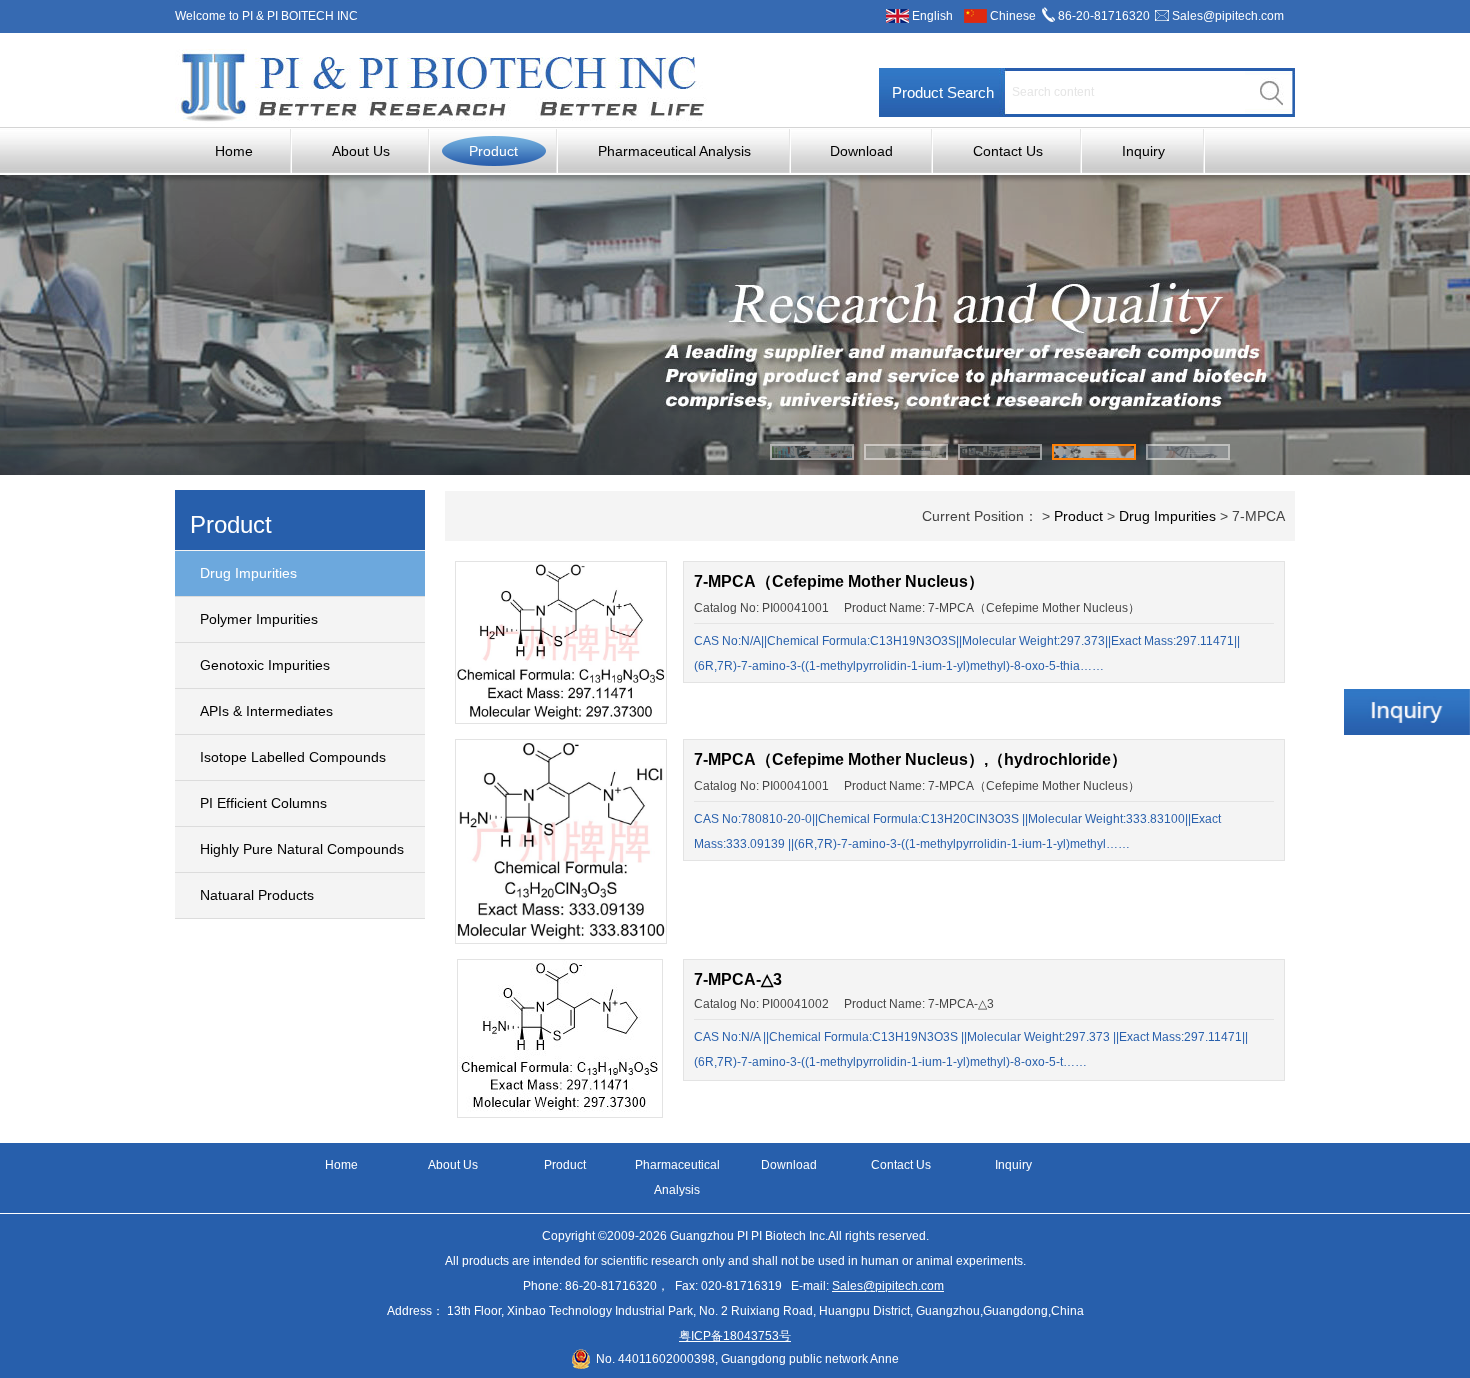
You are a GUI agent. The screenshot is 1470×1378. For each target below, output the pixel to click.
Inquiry (1143, 151)
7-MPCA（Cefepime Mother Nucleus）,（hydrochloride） (910, 759)
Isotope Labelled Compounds (293, 757)
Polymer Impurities (259, 619)
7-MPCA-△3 (738, 979)
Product (493, 151)
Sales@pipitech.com (1228, 16)
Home (234, 151)
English (932, 16)
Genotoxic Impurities (265, 665)
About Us (361, 151)
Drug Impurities (248, 573)
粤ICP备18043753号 (735, 1336)
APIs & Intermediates (266, 711)
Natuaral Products (257, 895)
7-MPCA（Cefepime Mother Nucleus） (839, 581)
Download (861, 151)
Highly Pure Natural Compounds (302, 849)
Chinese (1013, 16)
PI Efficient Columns (263, 803)
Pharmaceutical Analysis (674, 151)
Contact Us (1008, 151)
